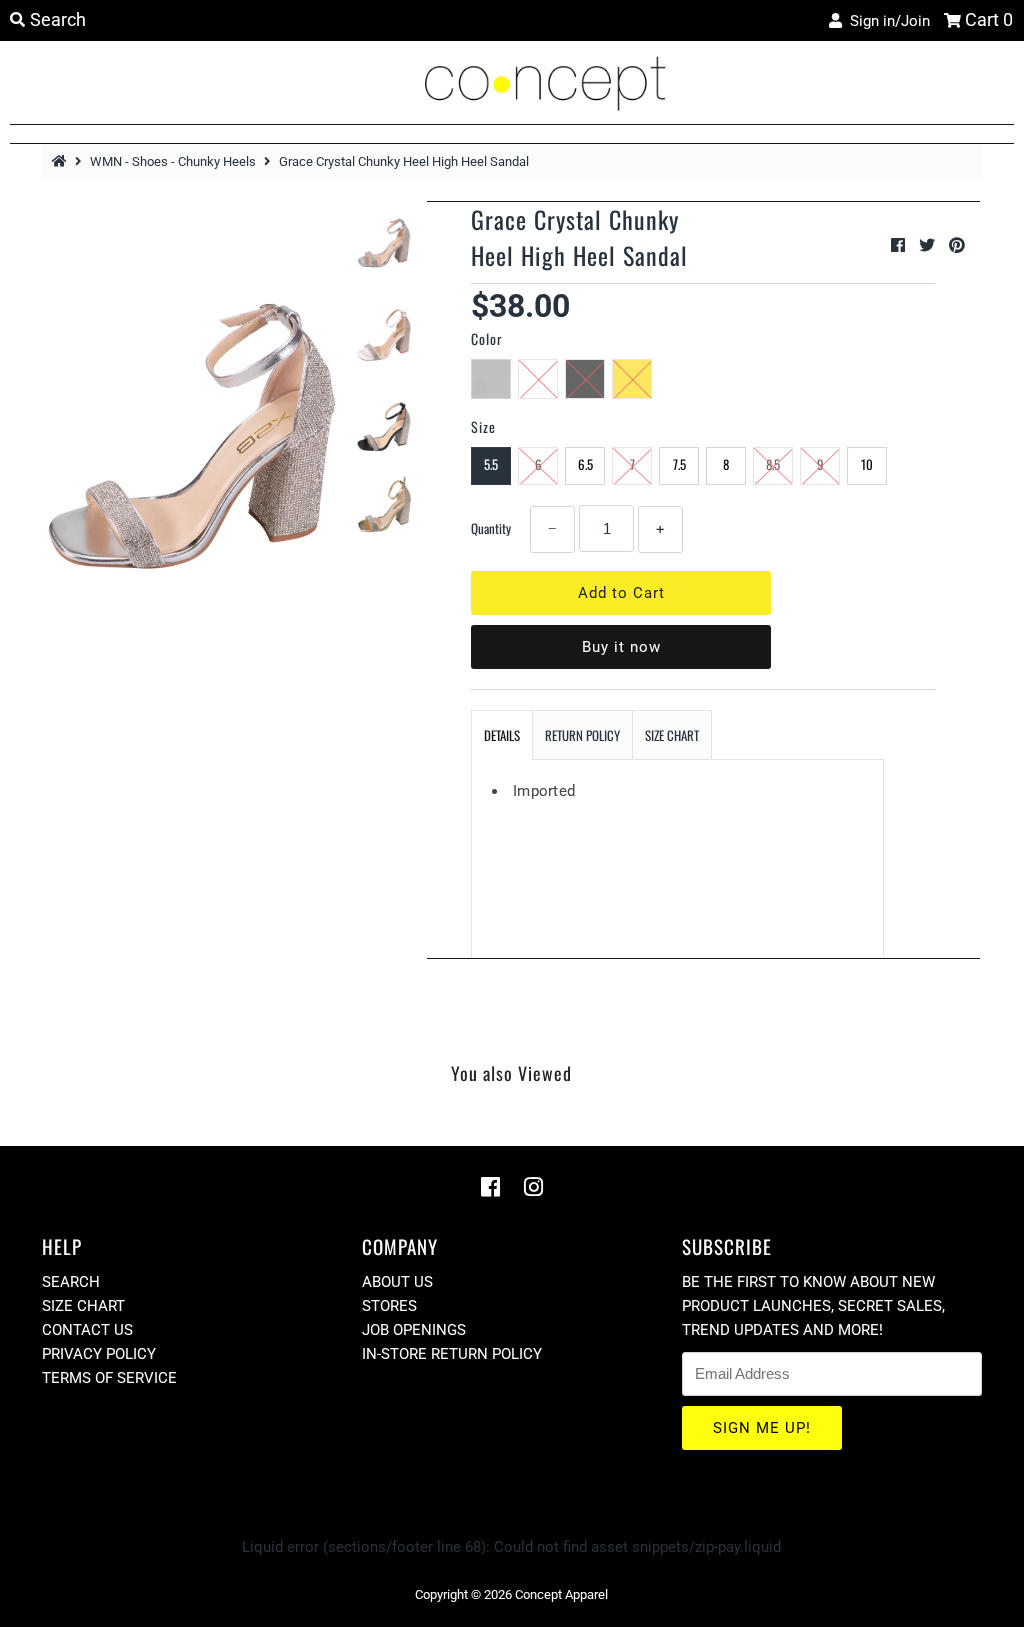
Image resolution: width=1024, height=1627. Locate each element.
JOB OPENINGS (414, 1330)
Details (502, 735)
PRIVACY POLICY (99, 1354)
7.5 (679, 464)
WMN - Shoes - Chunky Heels (173, 161)
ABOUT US (397, 1282)
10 (867, 464)
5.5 (491, 464)
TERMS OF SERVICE (109, 1378)
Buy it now (621, 647)
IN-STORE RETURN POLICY (452, 1354)
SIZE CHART (672, 735)
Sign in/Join (886, 21)
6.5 (585, 464)
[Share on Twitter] (929, 245)
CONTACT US (87, 1330)
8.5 (773, 464)
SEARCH (71, 1282)
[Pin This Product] (957, 245)
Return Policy (582, 735)
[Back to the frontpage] (62, 161)
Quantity (491, 528)
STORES (389, 1306)
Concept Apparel (561, 1594)
